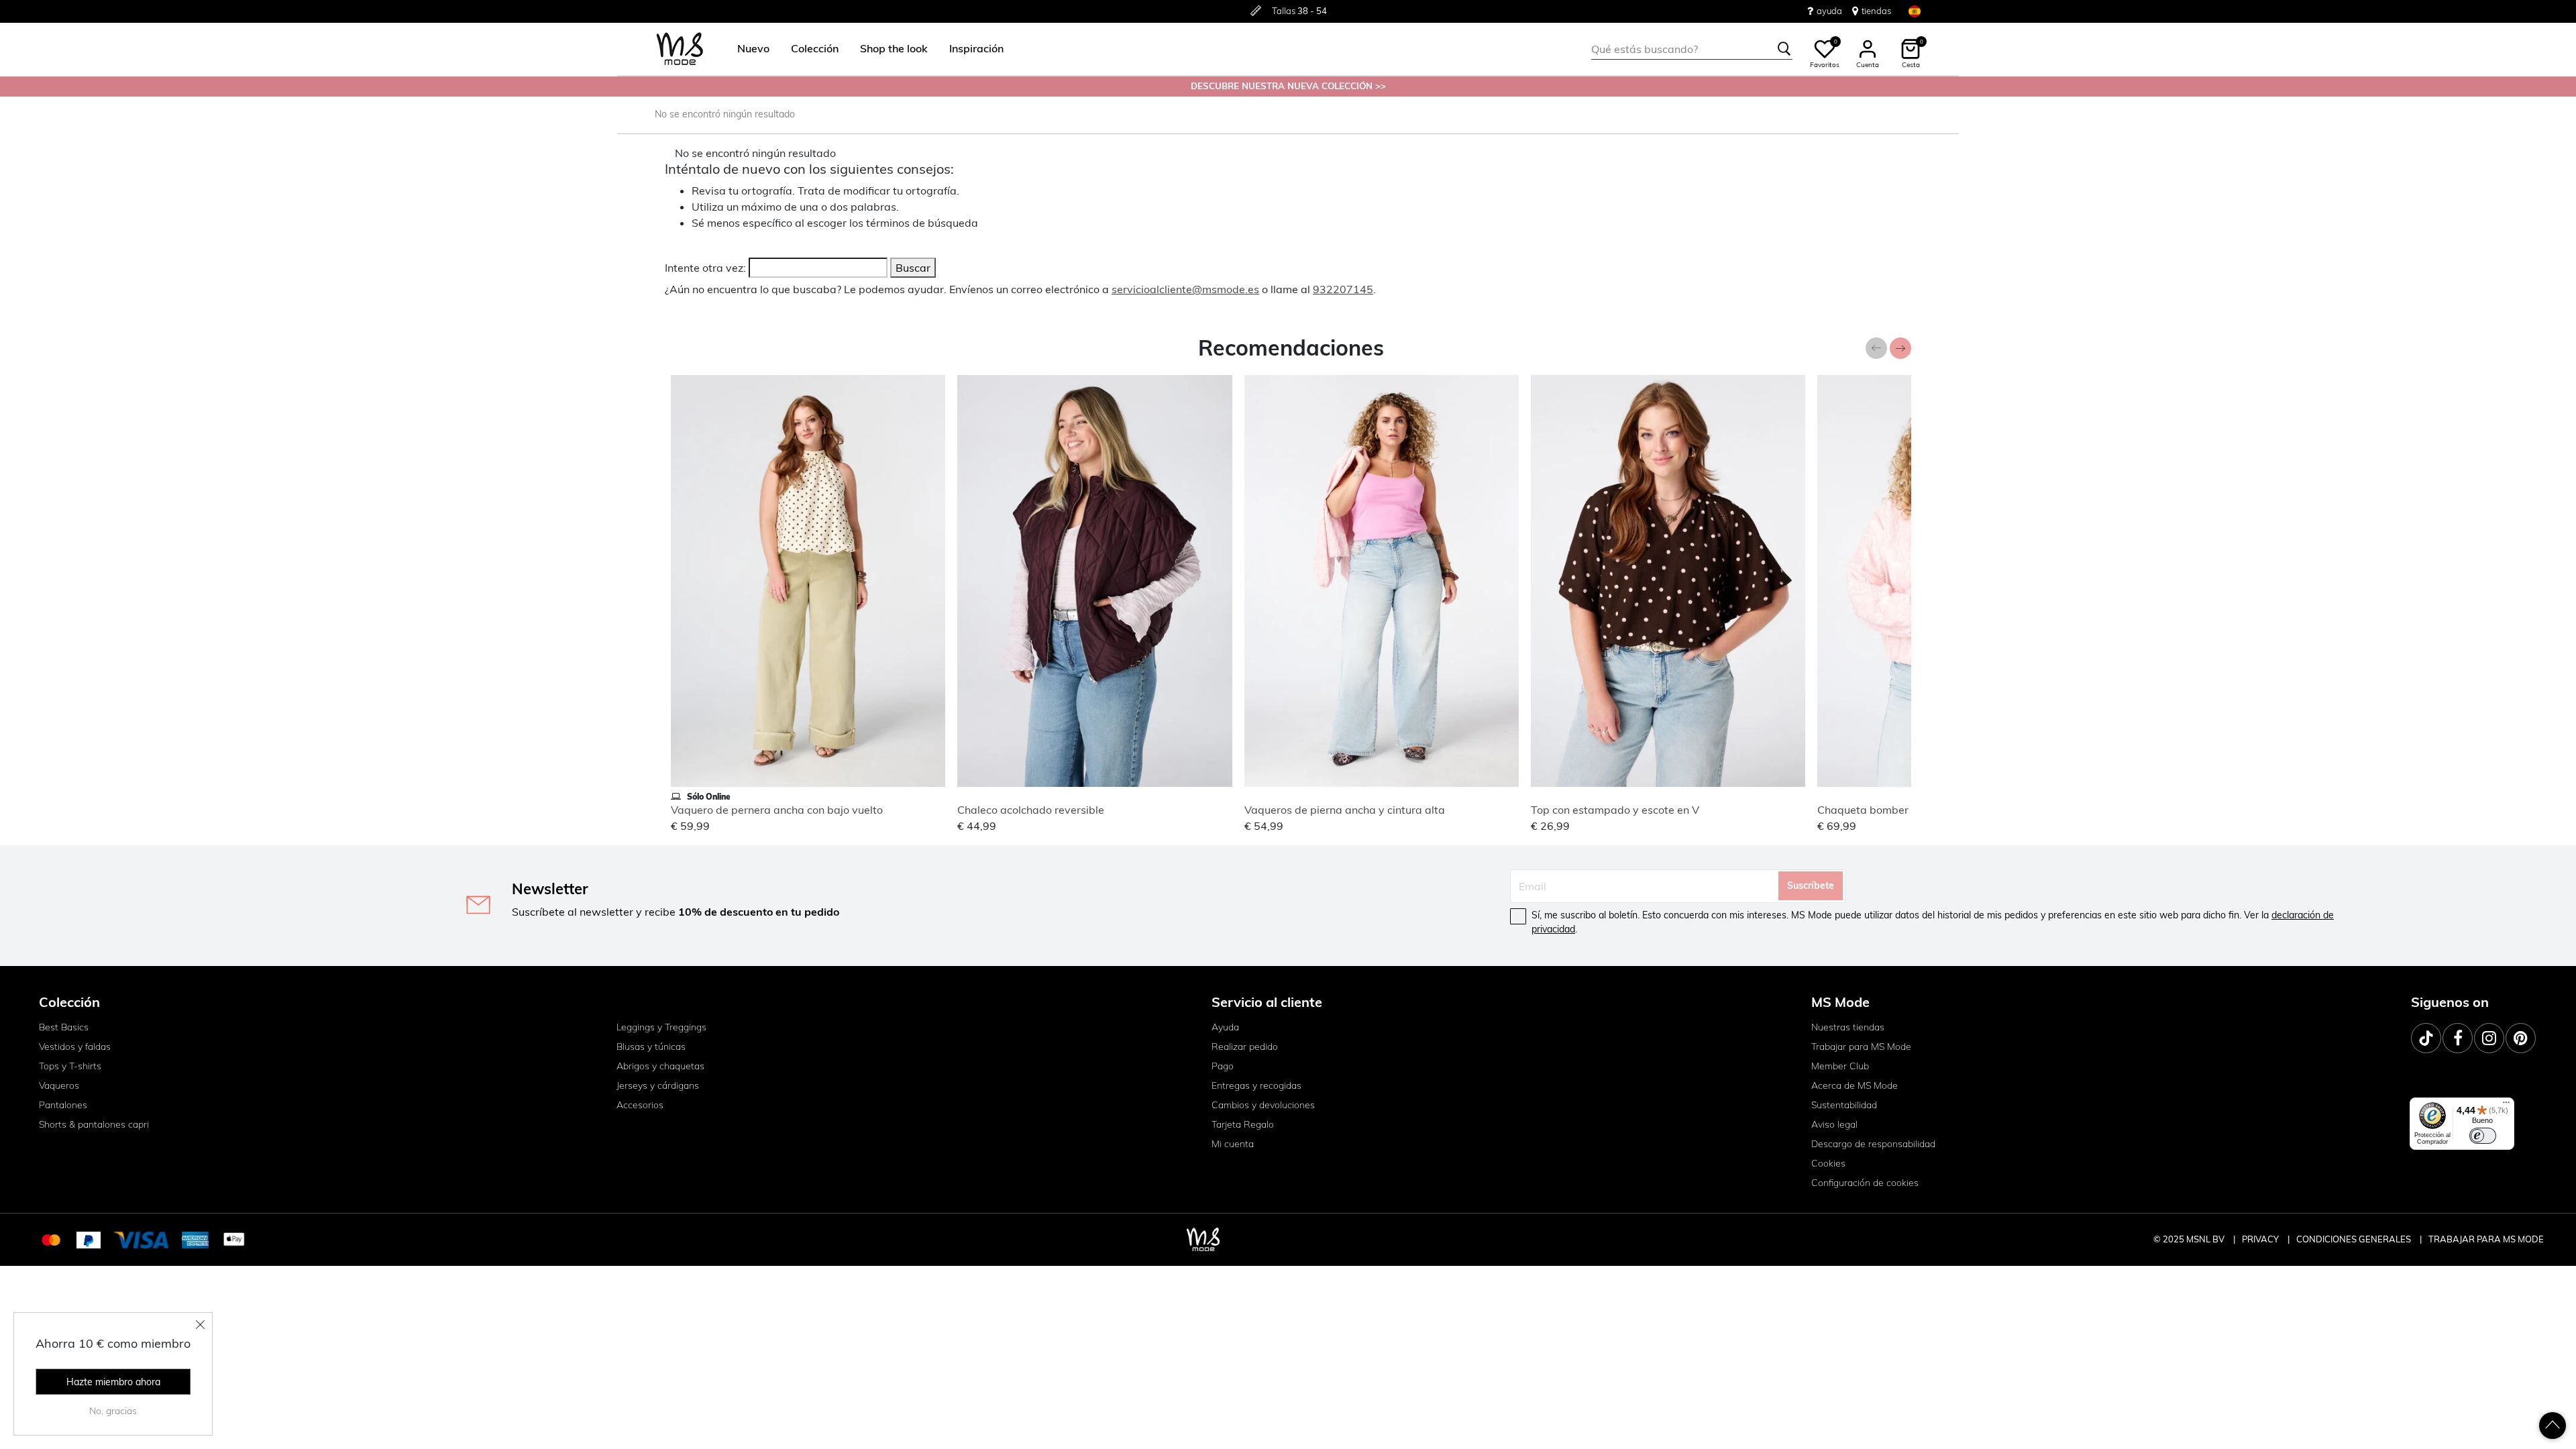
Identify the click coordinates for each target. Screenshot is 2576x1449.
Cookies (1828, 1163)
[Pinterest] (2521, 1038)
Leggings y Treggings (661, 1027)
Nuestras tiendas (1848, 1027)
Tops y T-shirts (70, 1066)
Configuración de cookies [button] (1865, 1183)
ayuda (1829, 11)
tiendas (1876, 11)
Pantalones (63, 1105)
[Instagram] (2489, 1038)
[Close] (201, 1324)
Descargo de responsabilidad (1873, 1144)
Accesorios (640, 1105)
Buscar (913, 268)
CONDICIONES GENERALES (2355, 1239)
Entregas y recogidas (1256, 1085)
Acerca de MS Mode (1855, 1085)
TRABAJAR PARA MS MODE (2486, 1239)
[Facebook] (2458, 1038)
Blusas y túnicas (651, 1046)
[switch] (2483, 1136)
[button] (753, 49)
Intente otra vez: (705, 268)
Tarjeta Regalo (1243, 1124)
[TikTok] (2426, 1038)
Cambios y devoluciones (1263, 1105)
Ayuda (1225, 1027)
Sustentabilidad (1844, 1105)
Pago (1223, 1066)
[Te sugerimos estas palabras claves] (1784, 49)
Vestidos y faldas (75, 1046)
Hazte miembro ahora (113, 1382)
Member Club (1840, 1066)
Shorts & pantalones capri (94, 1124)
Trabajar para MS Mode (1861, 1046)
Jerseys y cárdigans (658, 1085)
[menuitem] (748, 49)
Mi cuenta (1233, 1144)
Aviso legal (1834, 1124)
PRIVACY (2261, 1239)
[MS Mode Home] (680, 49)
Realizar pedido (1245, 1046)
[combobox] (1692, 49)
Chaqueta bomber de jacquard (1894, 810)
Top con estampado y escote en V (1615, 810)
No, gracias (113, 1411)
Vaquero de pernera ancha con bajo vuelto (777, 810)
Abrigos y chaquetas (660, 1066)
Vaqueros (59, 1085)
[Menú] (2506, 1106)
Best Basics (64, 1027)
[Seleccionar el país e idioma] (1915, 11)
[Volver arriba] (2553, 1426)
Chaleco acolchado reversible (1031, 810)
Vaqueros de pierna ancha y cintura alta (1345, 810)
